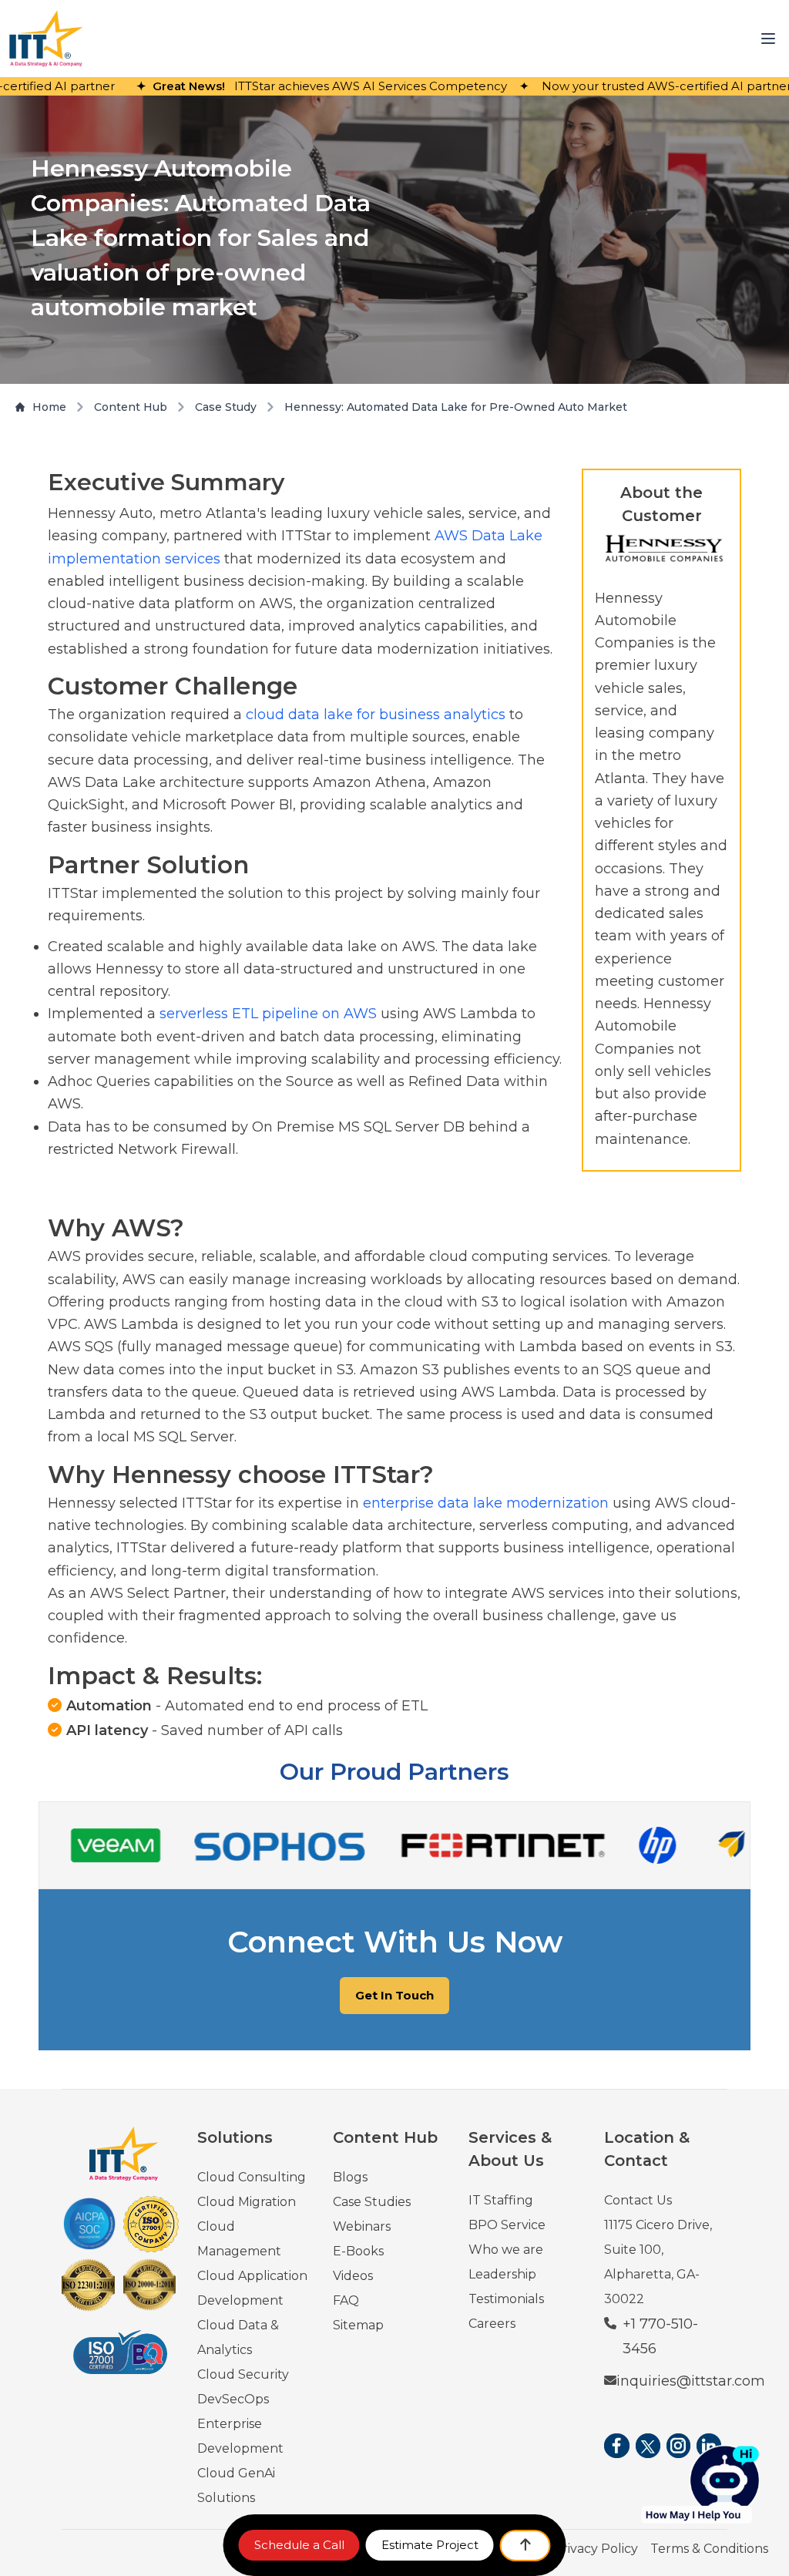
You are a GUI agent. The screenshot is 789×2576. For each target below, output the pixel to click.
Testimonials (506, 2299)
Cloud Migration (247, 2202)
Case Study (226, 407)
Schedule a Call (299, 2545)
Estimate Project (430, 2545)
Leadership (502, 2274)
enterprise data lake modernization (486, 1503)
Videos (353, 2276)
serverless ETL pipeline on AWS (268, 1014)
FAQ (346, 2300)
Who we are (506, 2250)
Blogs (350, 2177)
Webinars (362, 2226)
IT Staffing (501, 2200)
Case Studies (372, 2202)
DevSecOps (233, 2399)
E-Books (358, 2251)
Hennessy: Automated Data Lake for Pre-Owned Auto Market (456, 407)
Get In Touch (394, 1995)
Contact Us (638, 2200)
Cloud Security (243, 2374)
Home (49, 407)
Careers (492, 2324)
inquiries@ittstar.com (691, 2381)
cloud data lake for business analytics (376, 715)
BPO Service (507, 2225)
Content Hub (131, 407)
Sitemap (358, 2325)
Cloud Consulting (252, 2177)
